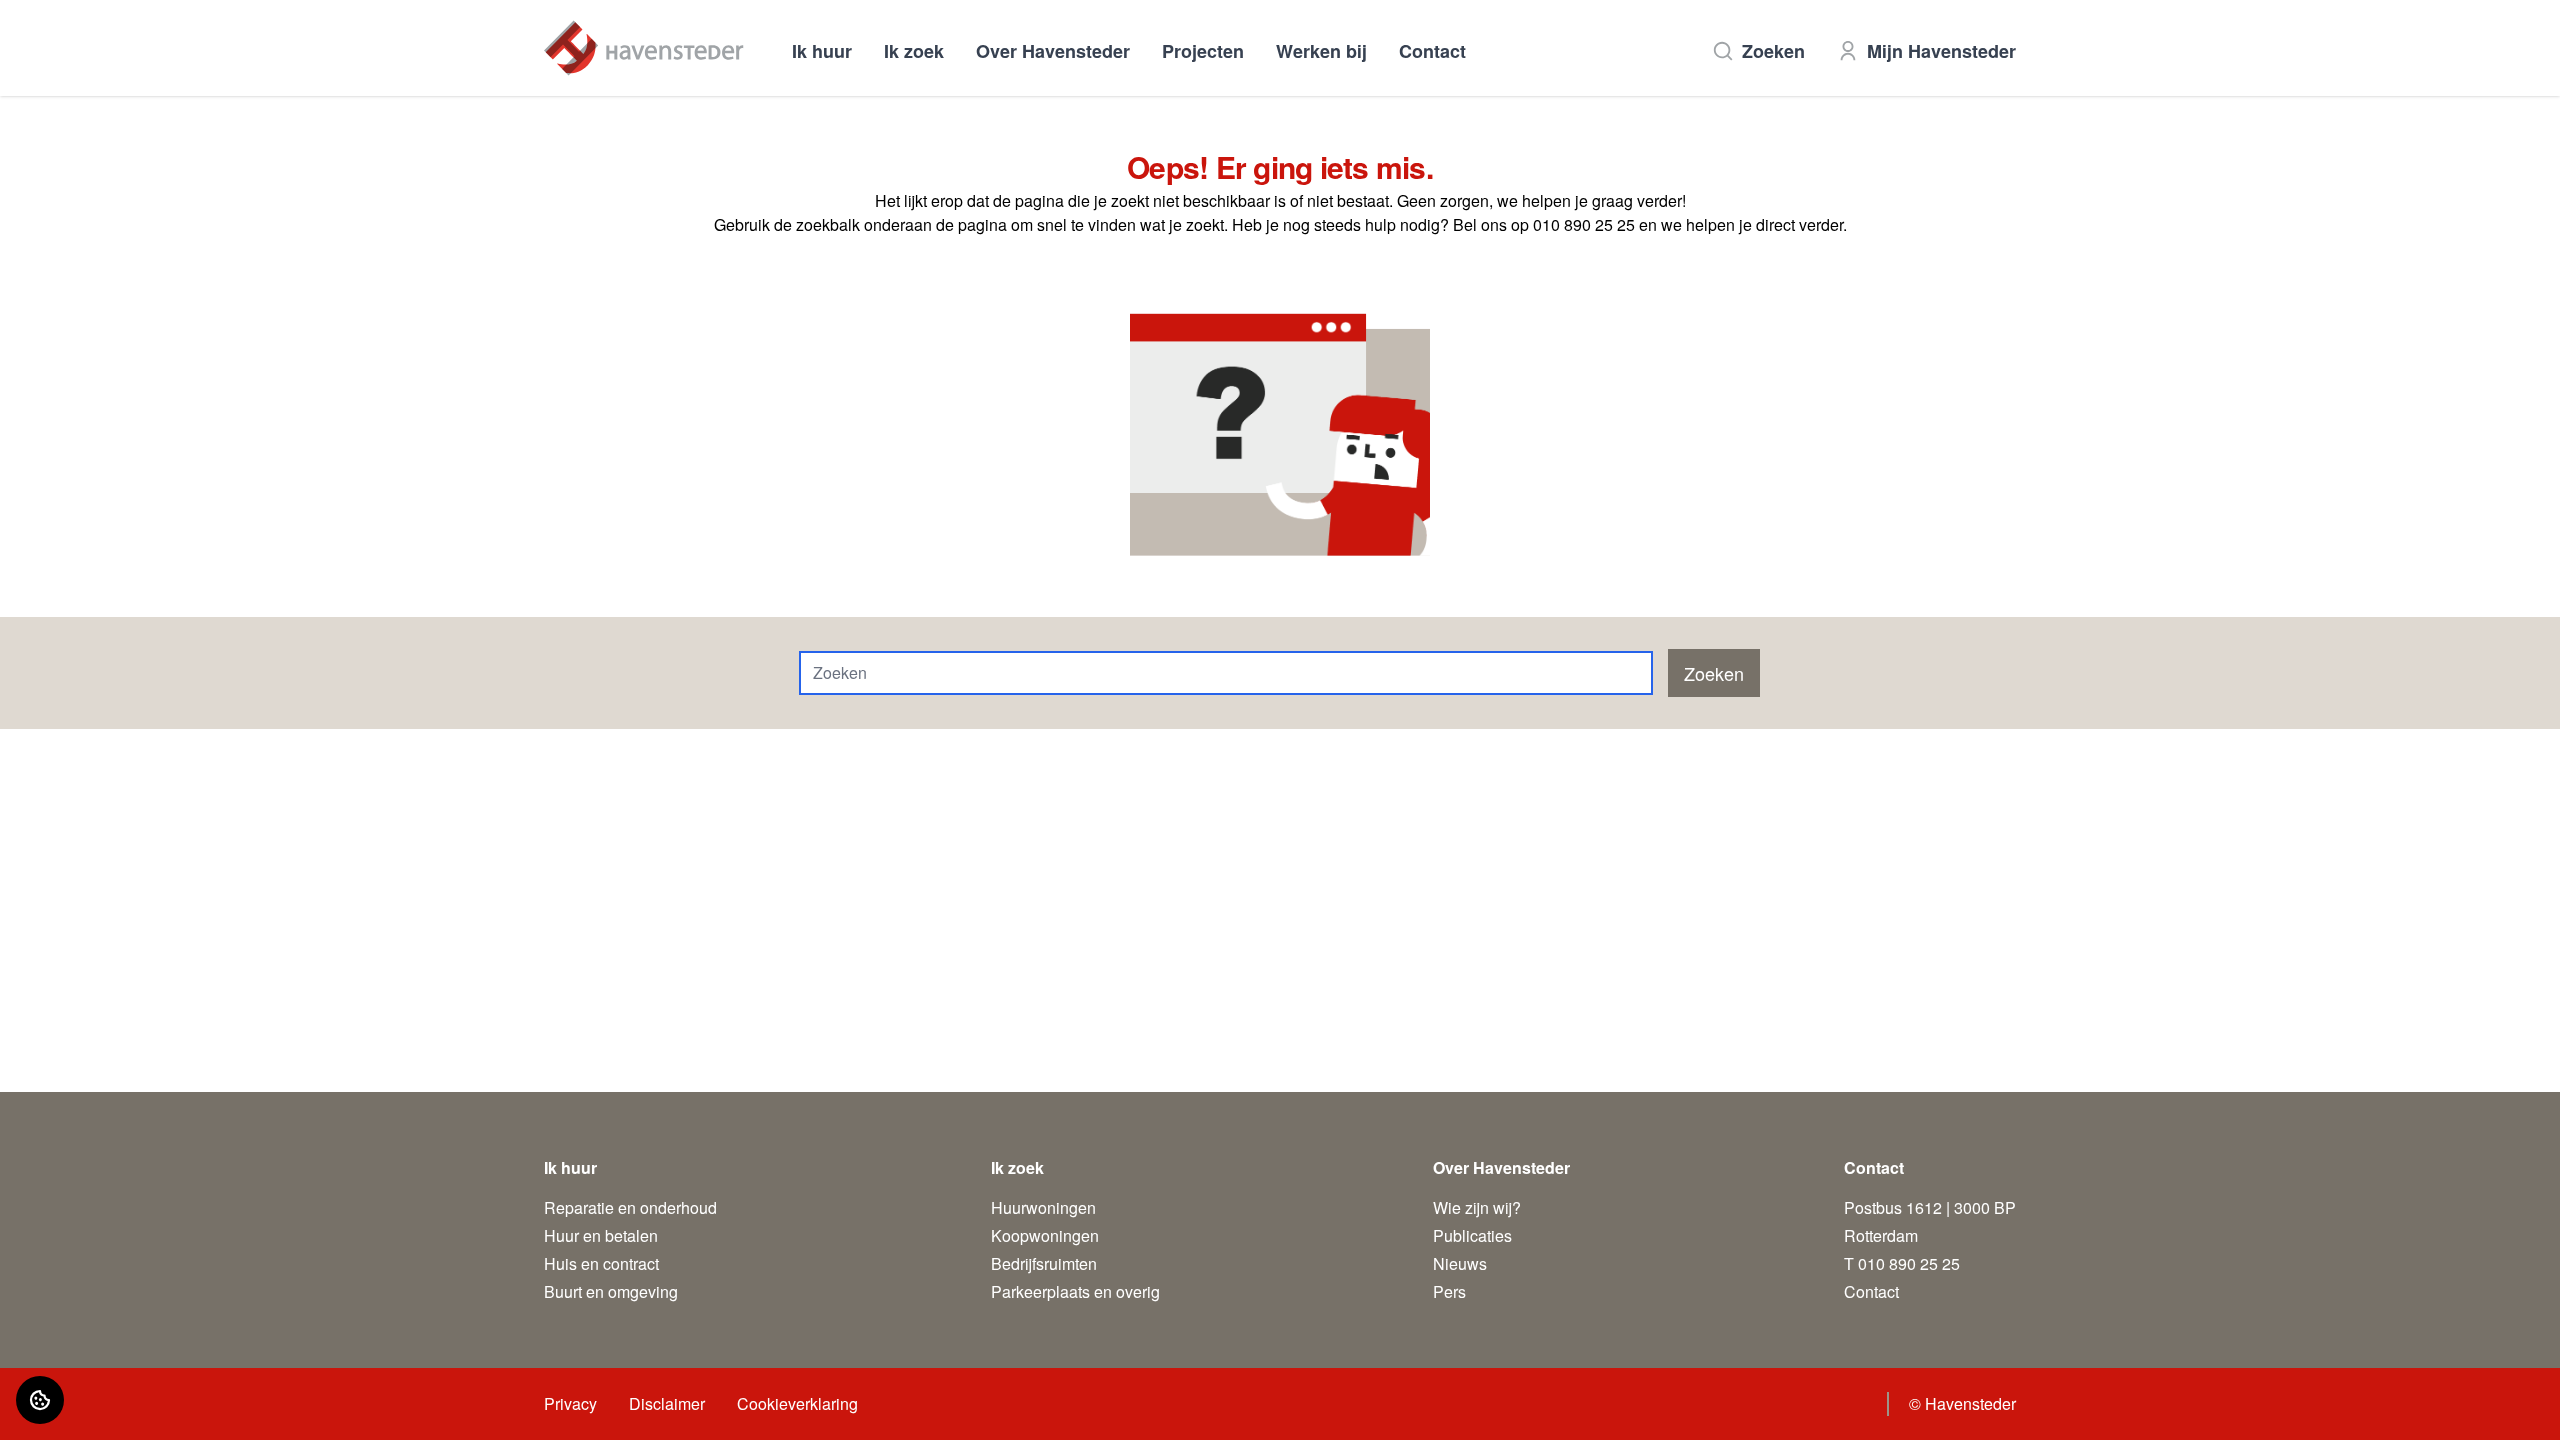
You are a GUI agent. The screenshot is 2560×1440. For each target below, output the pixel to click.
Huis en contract (601, 1263)
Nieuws (1460, 1263)
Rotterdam (1881, 1235)
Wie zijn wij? (1477, 1207)
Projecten (1203, 51)
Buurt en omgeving (611, 1291)
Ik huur (822, 51)
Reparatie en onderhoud (630, 1207)
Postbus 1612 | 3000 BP (1930, 1207)
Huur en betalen (601, 1235)
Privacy (570, 1403)
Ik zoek (914, 51)
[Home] (644, 48)
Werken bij (1321, 51)
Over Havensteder (1053, 51)
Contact (1432, 51)
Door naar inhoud (78, 27)
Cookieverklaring (797, 1403)
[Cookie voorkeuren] (40, 1400)
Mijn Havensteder (1941, 51)
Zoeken (1773, 51)
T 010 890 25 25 (1902, 1263)
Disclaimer (667, 1403)
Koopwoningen (1045, 1235)
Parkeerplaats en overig (1075, 1291)
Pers (1449, 1291)
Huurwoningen (1043, 1207)
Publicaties (1472, 1235)
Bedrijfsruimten (1044, 1263)
